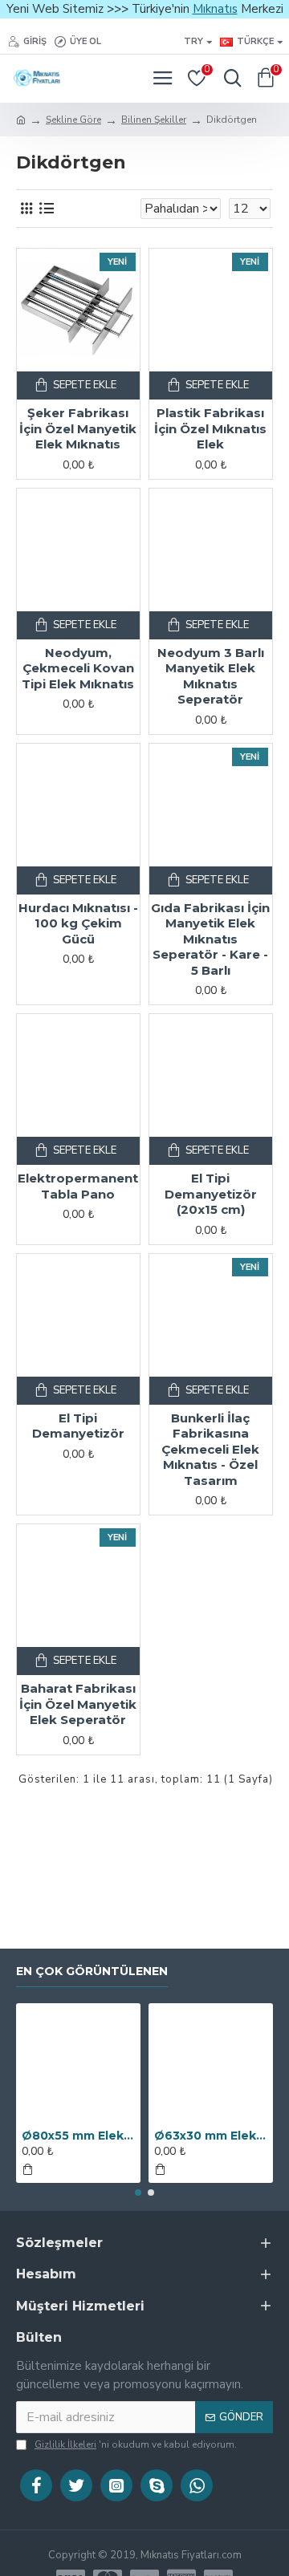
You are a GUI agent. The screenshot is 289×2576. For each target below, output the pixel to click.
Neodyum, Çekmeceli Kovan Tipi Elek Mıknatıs (78, 668)
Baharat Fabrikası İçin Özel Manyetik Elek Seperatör (78, 1704)
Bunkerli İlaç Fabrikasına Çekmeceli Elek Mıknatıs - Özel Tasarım (210, 1449)
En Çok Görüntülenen (92, 1972)
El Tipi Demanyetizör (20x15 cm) (211, 1194)
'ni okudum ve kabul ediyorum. (136, 2444)
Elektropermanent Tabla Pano (78, 1186)
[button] (138, 2193)
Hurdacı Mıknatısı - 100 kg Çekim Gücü (78, 923)
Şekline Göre (73, 120)
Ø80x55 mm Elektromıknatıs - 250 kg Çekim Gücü (78, 2136)
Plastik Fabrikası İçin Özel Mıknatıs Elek (210, 428)
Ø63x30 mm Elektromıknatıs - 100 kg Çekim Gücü (211, 2136)
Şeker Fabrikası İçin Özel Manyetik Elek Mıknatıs (78, 428)
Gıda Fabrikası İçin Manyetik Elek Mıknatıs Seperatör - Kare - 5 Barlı (210, 939)
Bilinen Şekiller (154, 120)
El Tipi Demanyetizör (78, 1426)
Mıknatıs (215, 9)
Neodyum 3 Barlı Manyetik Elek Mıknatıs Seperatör (211, 676)
